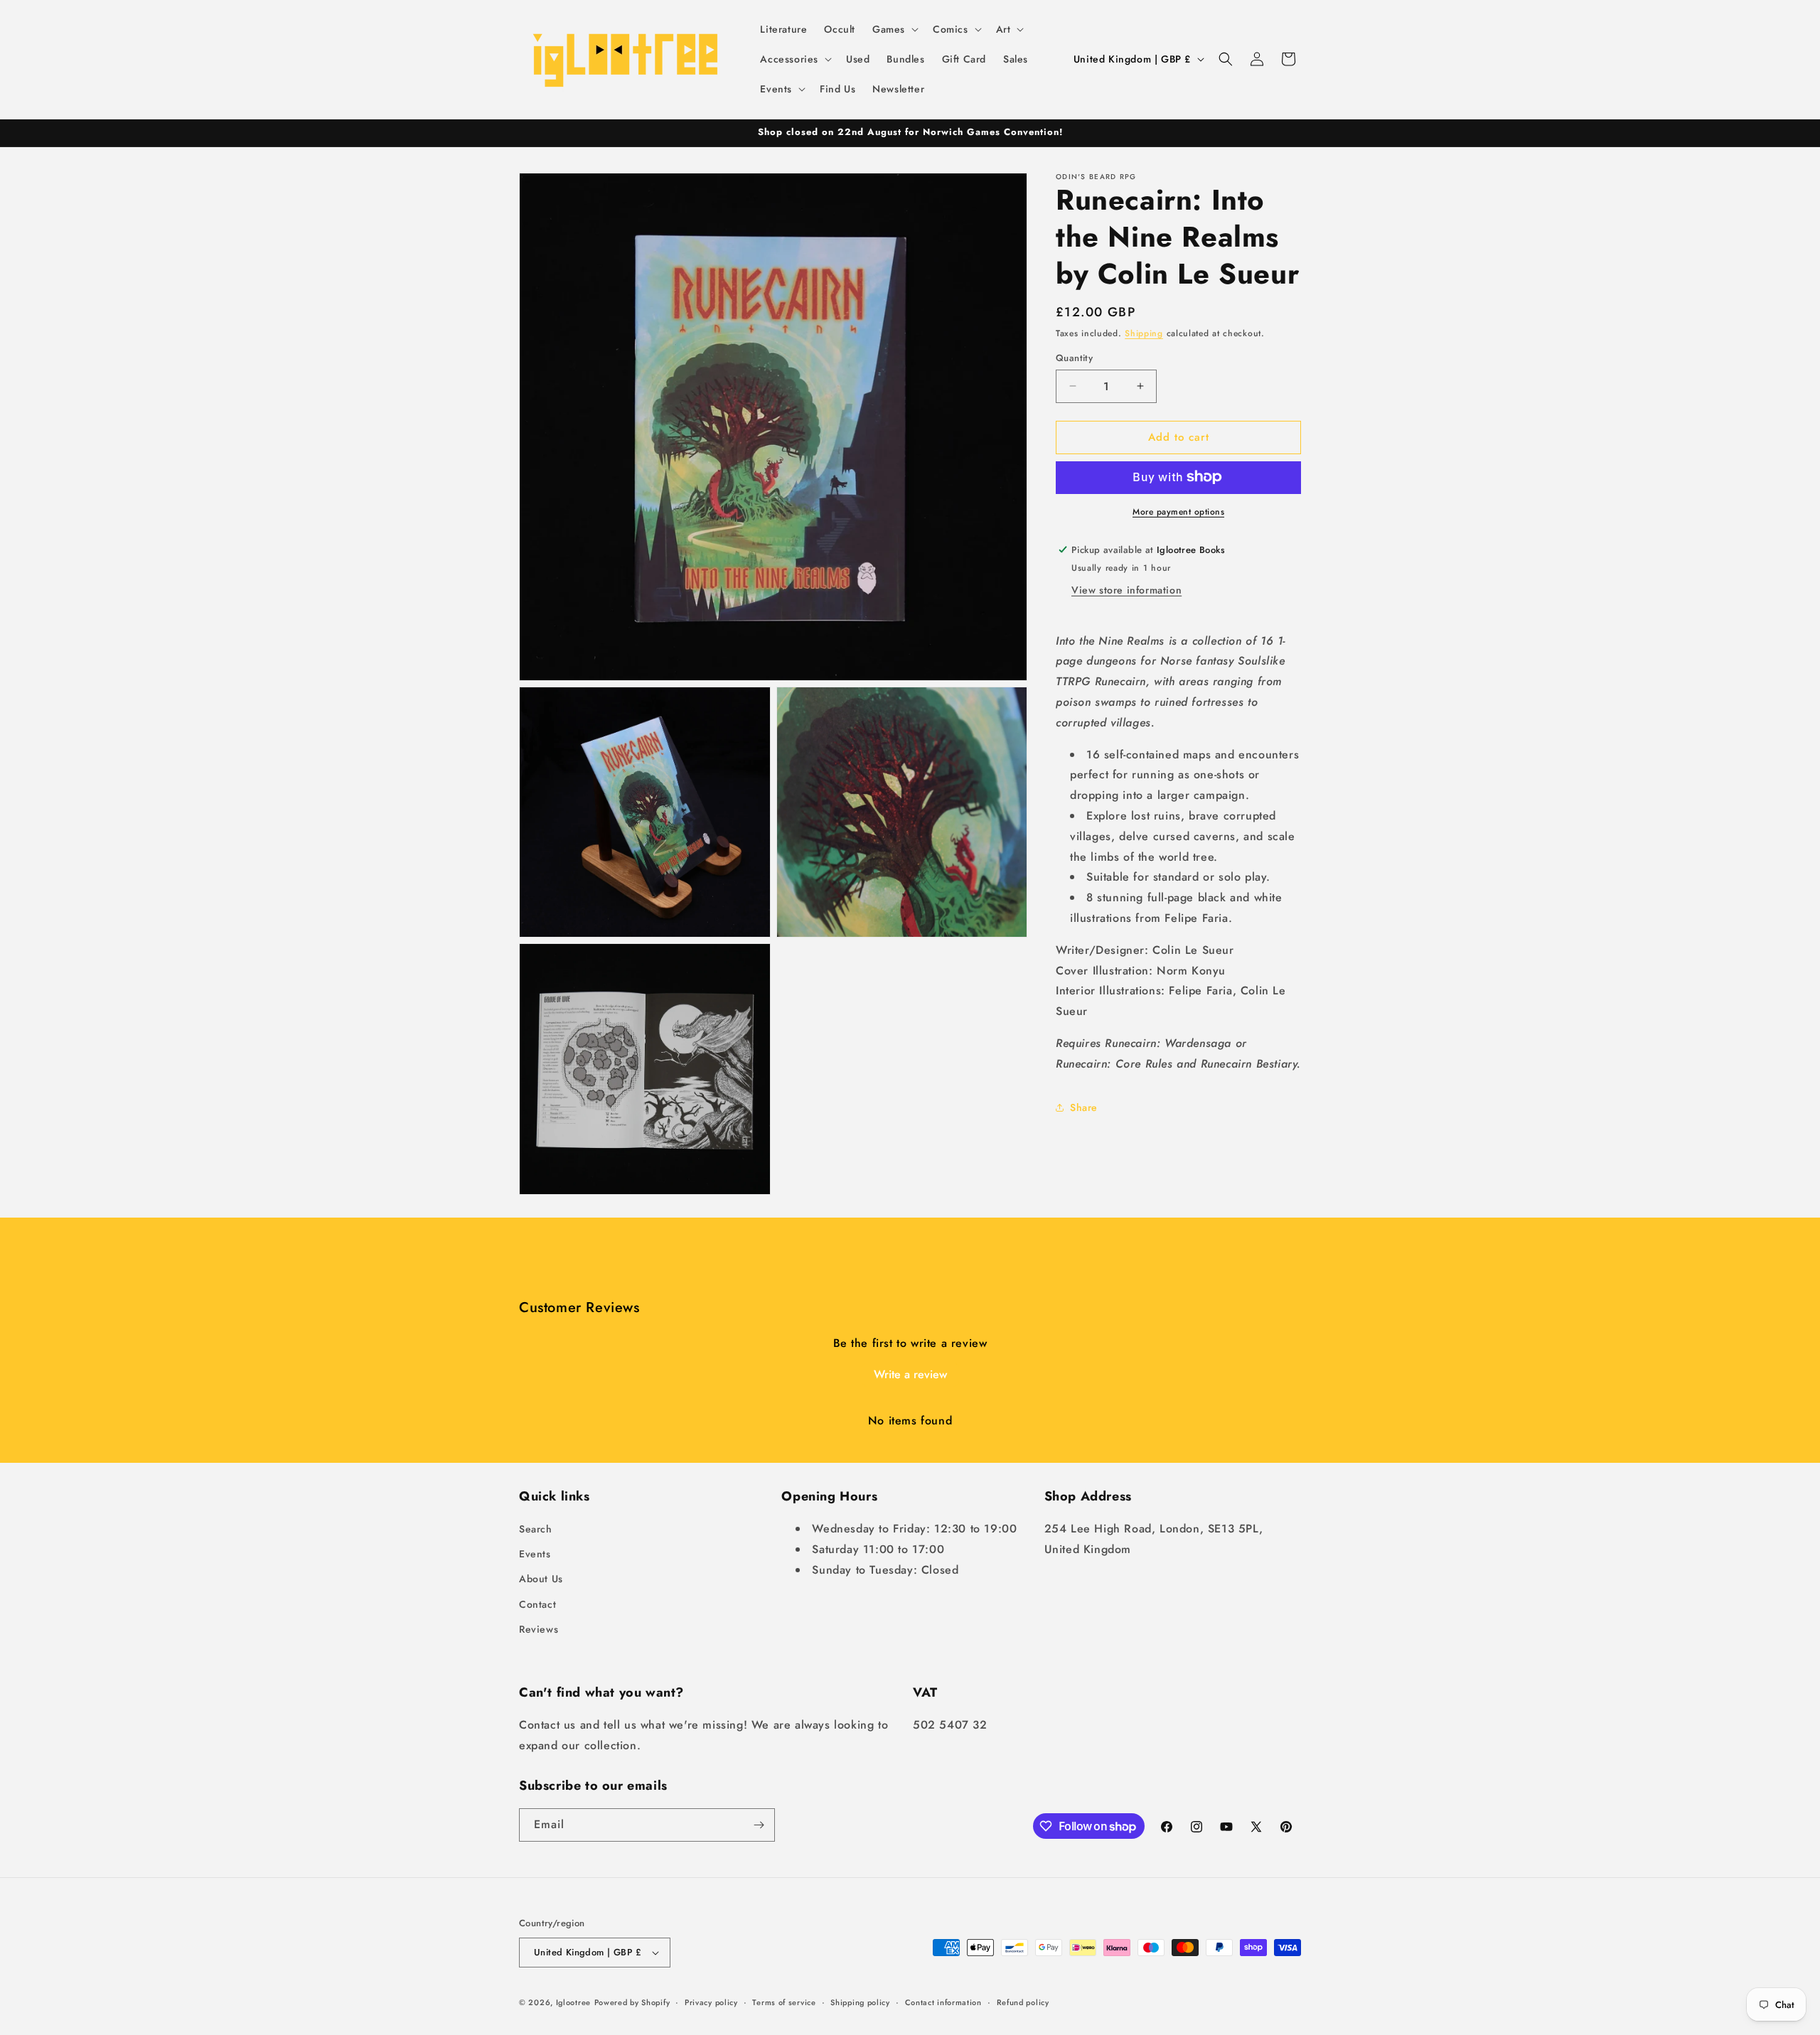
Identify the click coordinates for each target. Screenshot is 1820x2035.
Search (536, 1529)
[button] (894, 29)
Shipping (1144, 333)
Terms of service (784, 2002)
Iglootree (573, 2002)
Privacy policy (711, 2002)
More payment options (1178, 511)
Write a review (910, 1374)
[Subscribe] (759, 1825)
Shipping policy (860, 2002)
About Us (541, 1579)
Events (535, 1554)
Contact (537, 1604)
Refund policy (1023, 2002)
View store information (1126, 589)
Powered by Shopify (632, 2002)
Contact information (943, 2002)
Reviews (539, 1629)
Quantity (1074, 358)
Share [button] (1084, 1107)
